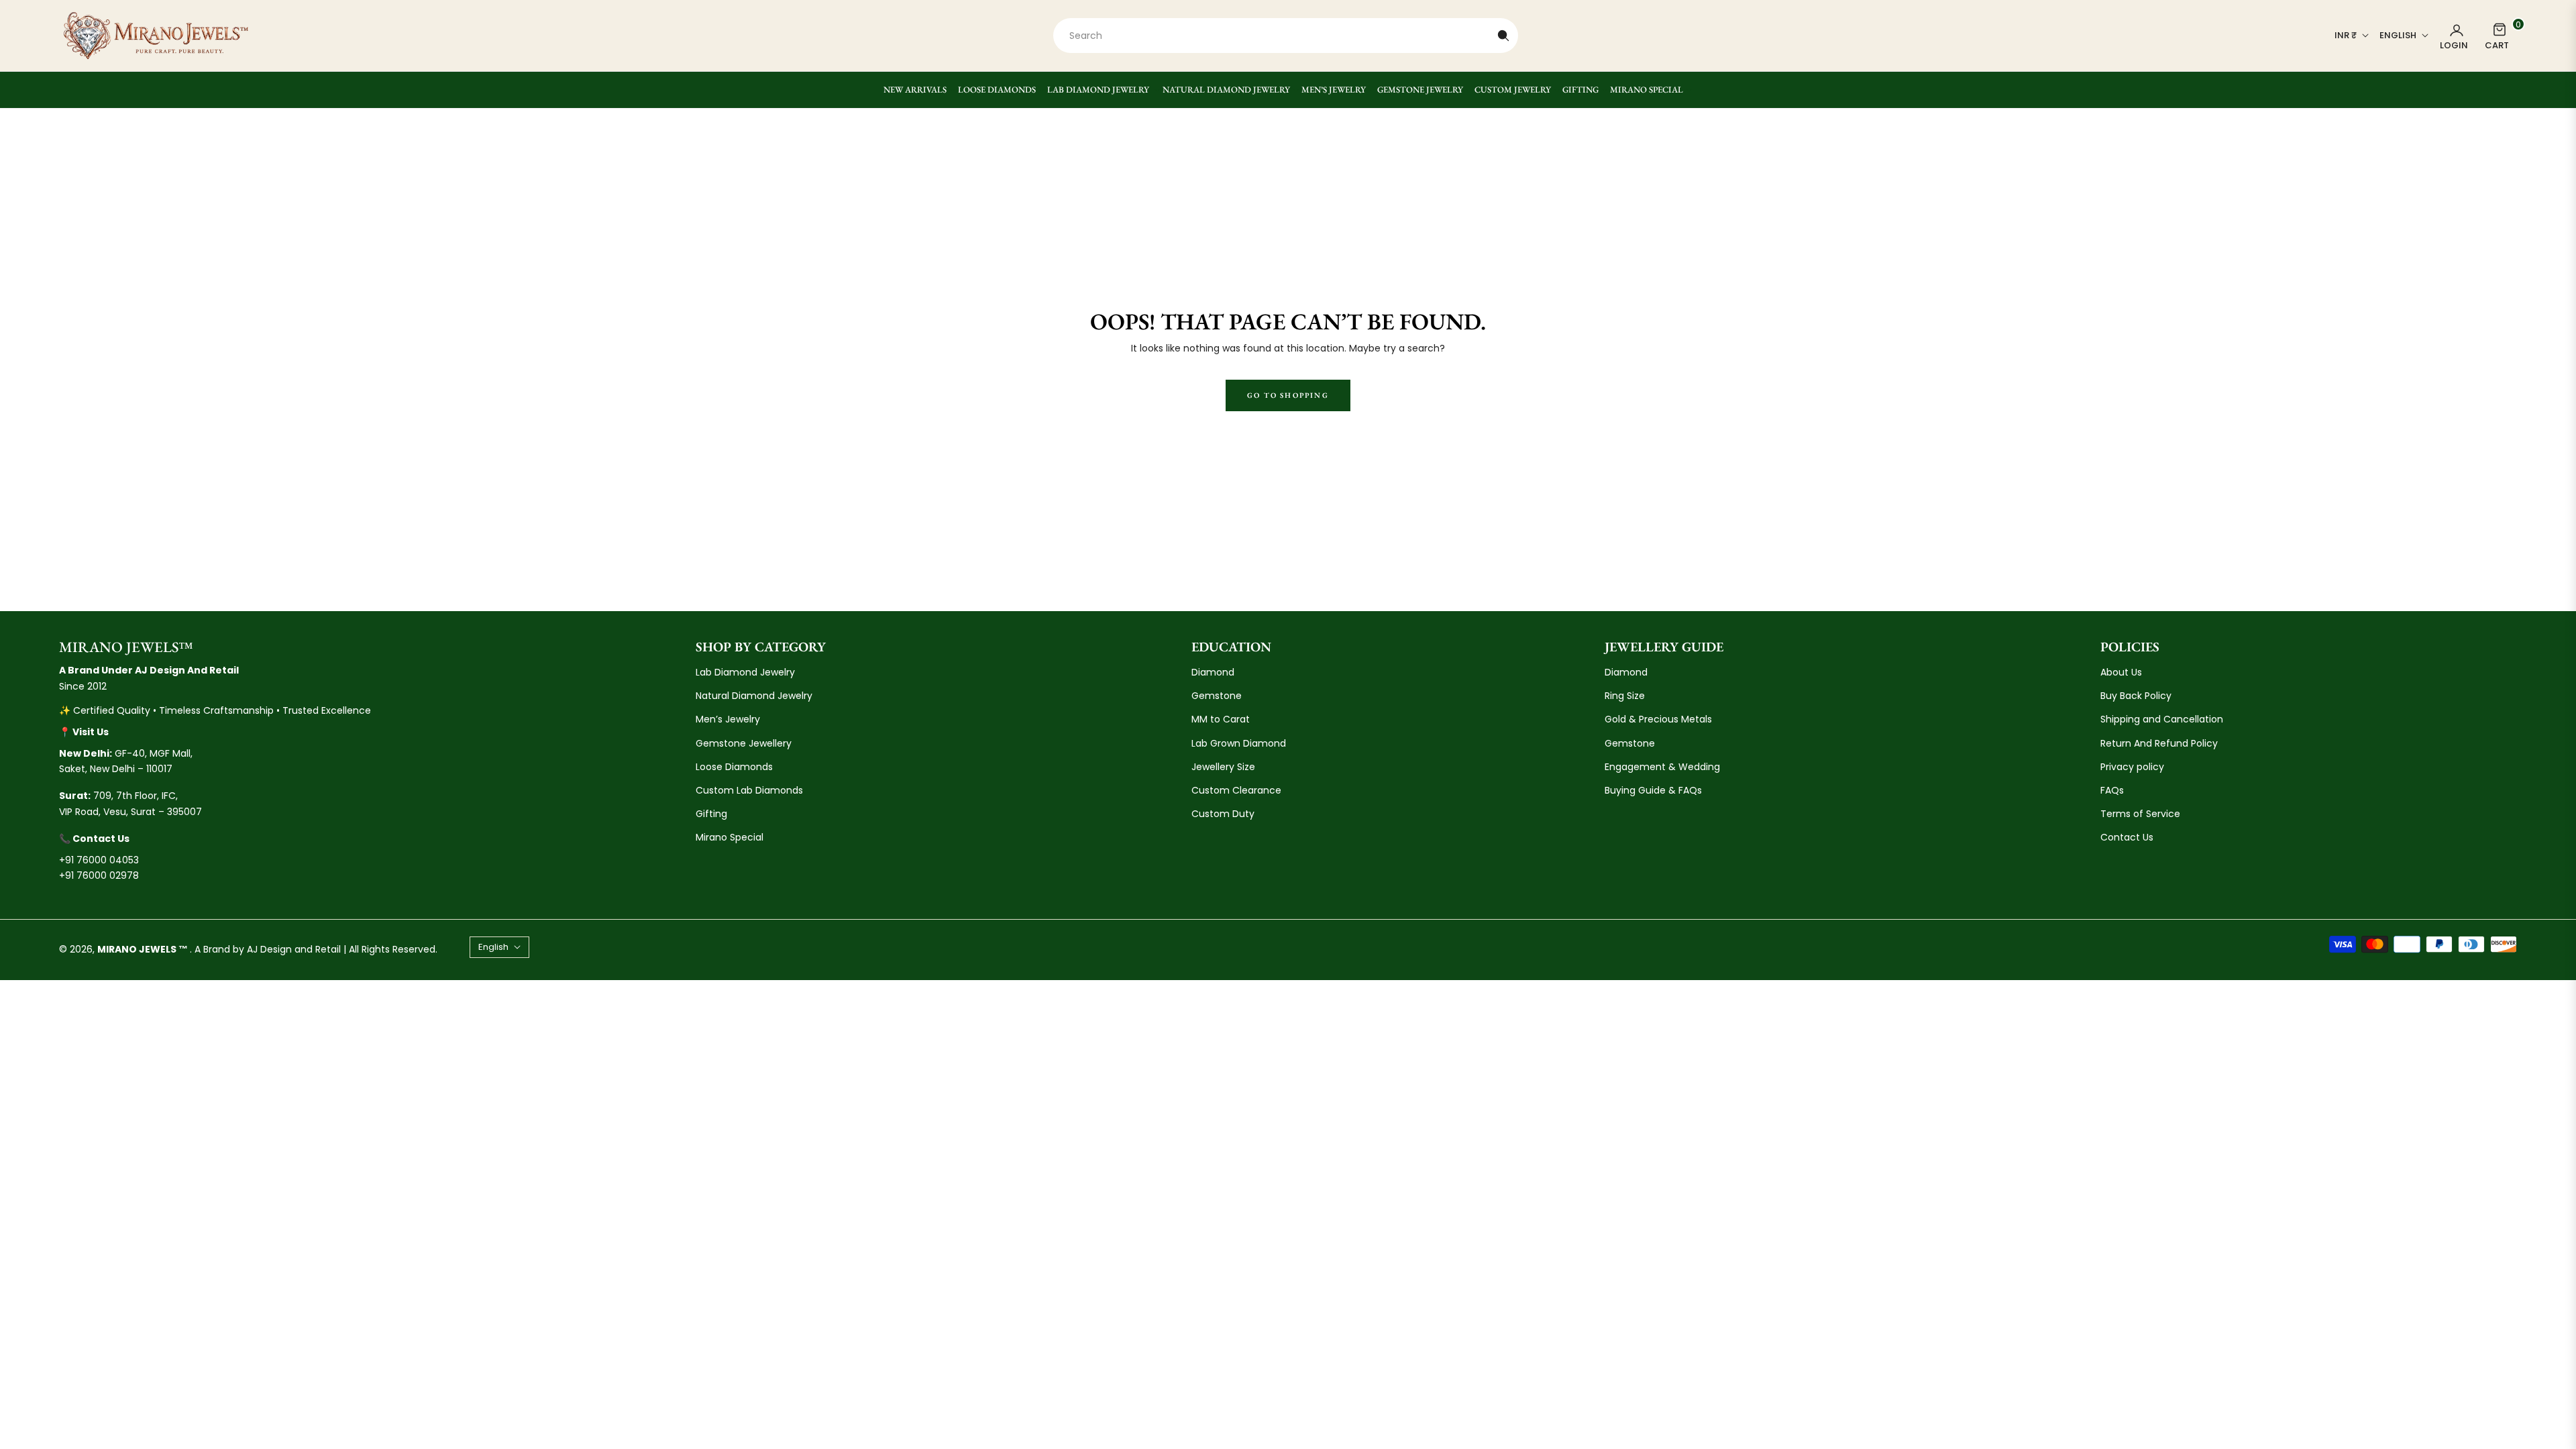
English (2398, 36)
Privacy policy (2132, 767)
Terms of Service (2140, 814)
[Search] (1503, 36)
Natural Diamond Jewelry (754, 696)
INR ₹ (2346, 36)
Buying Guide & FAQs (1653, 790)
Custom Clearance (1236, 790)
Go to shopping (1288, 395)
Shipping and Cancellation (2162, 719)
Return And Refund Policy (2159, 743)
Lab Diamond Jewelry (745, 672)
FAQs (2112, 790)
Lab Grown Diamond (1239, 743)
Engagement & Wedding (1662, 767)
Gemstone (1217, 696)
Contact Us (2127, 837)
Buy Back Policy (2136, 696)
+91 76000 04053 (99, 860)
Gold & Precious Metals (1658, 719)
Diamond (1213, 672)
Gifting (711, 814)
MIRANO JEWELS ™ (144, 949)
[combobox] (1286, 36)
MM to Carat (1221, 719)
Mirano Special (730, 837)
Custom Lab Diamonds (749, 790)
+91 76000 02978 (99, 875)
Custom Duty (1223, 814)
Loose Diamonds (734, 767)
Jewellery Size (1223, 767)
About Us (2121, 672)
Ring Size (1625, 696)
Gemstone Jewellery (744, 743)
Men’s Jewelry (728, 719)
